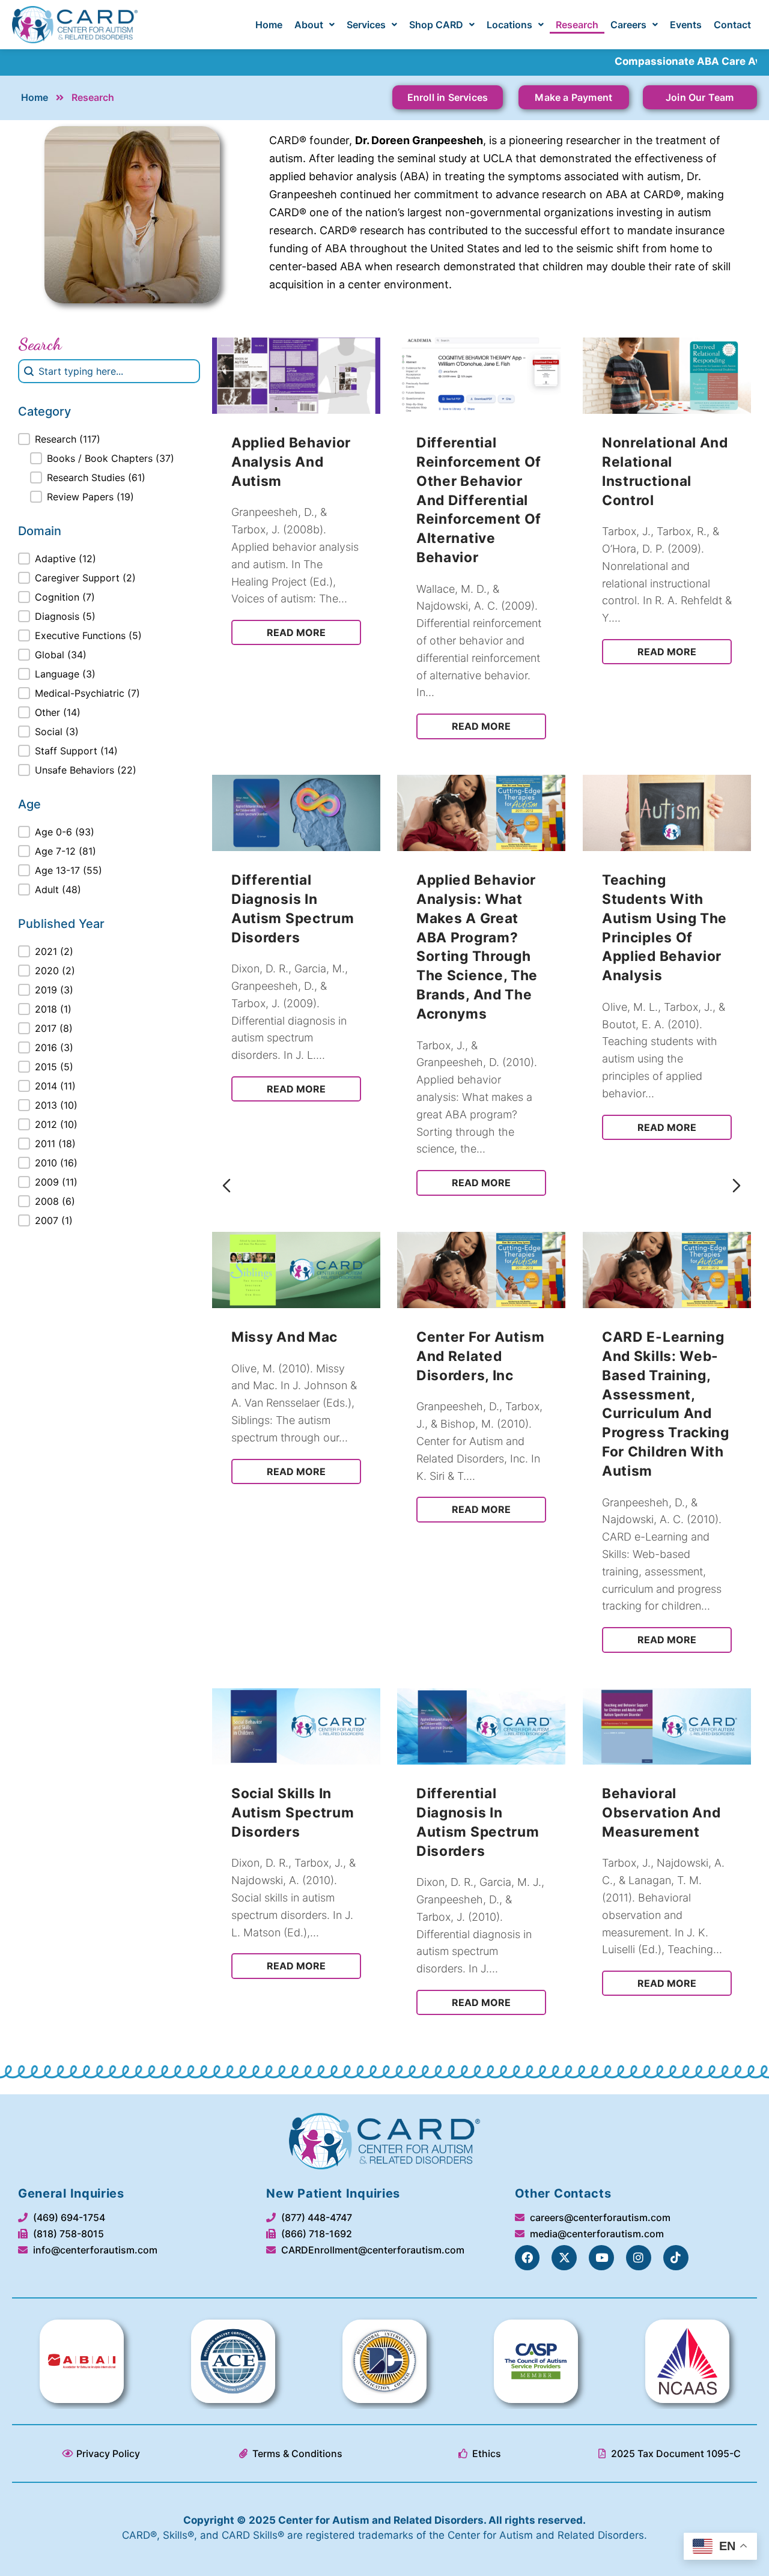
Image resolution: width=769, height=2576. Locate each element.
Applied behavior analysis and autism (291, 462)
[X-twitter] (564, 2258)
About (309, 25)
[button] (315, 25)
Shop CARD (436, 25)
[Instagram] (639, 2258)
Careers (628, 25)
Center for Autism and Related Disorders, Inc (481, 1356)
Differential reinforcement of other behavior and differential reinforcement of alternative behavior (479, 500)
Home (269, 25)
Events (686, 25)
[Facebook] (527, 2258)
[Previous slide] (226, 1186)
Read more (296, 632)
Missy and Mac (284, 1337)
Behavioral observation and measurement (661, 1812)
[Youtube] (601, 2258)
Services (366, 25)
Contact (732, 25)
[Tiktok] (676, 2258)
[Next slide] (737, 1186)
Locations (509, 25)
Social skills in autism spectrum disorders (293, 1812)
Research (577, 25)
